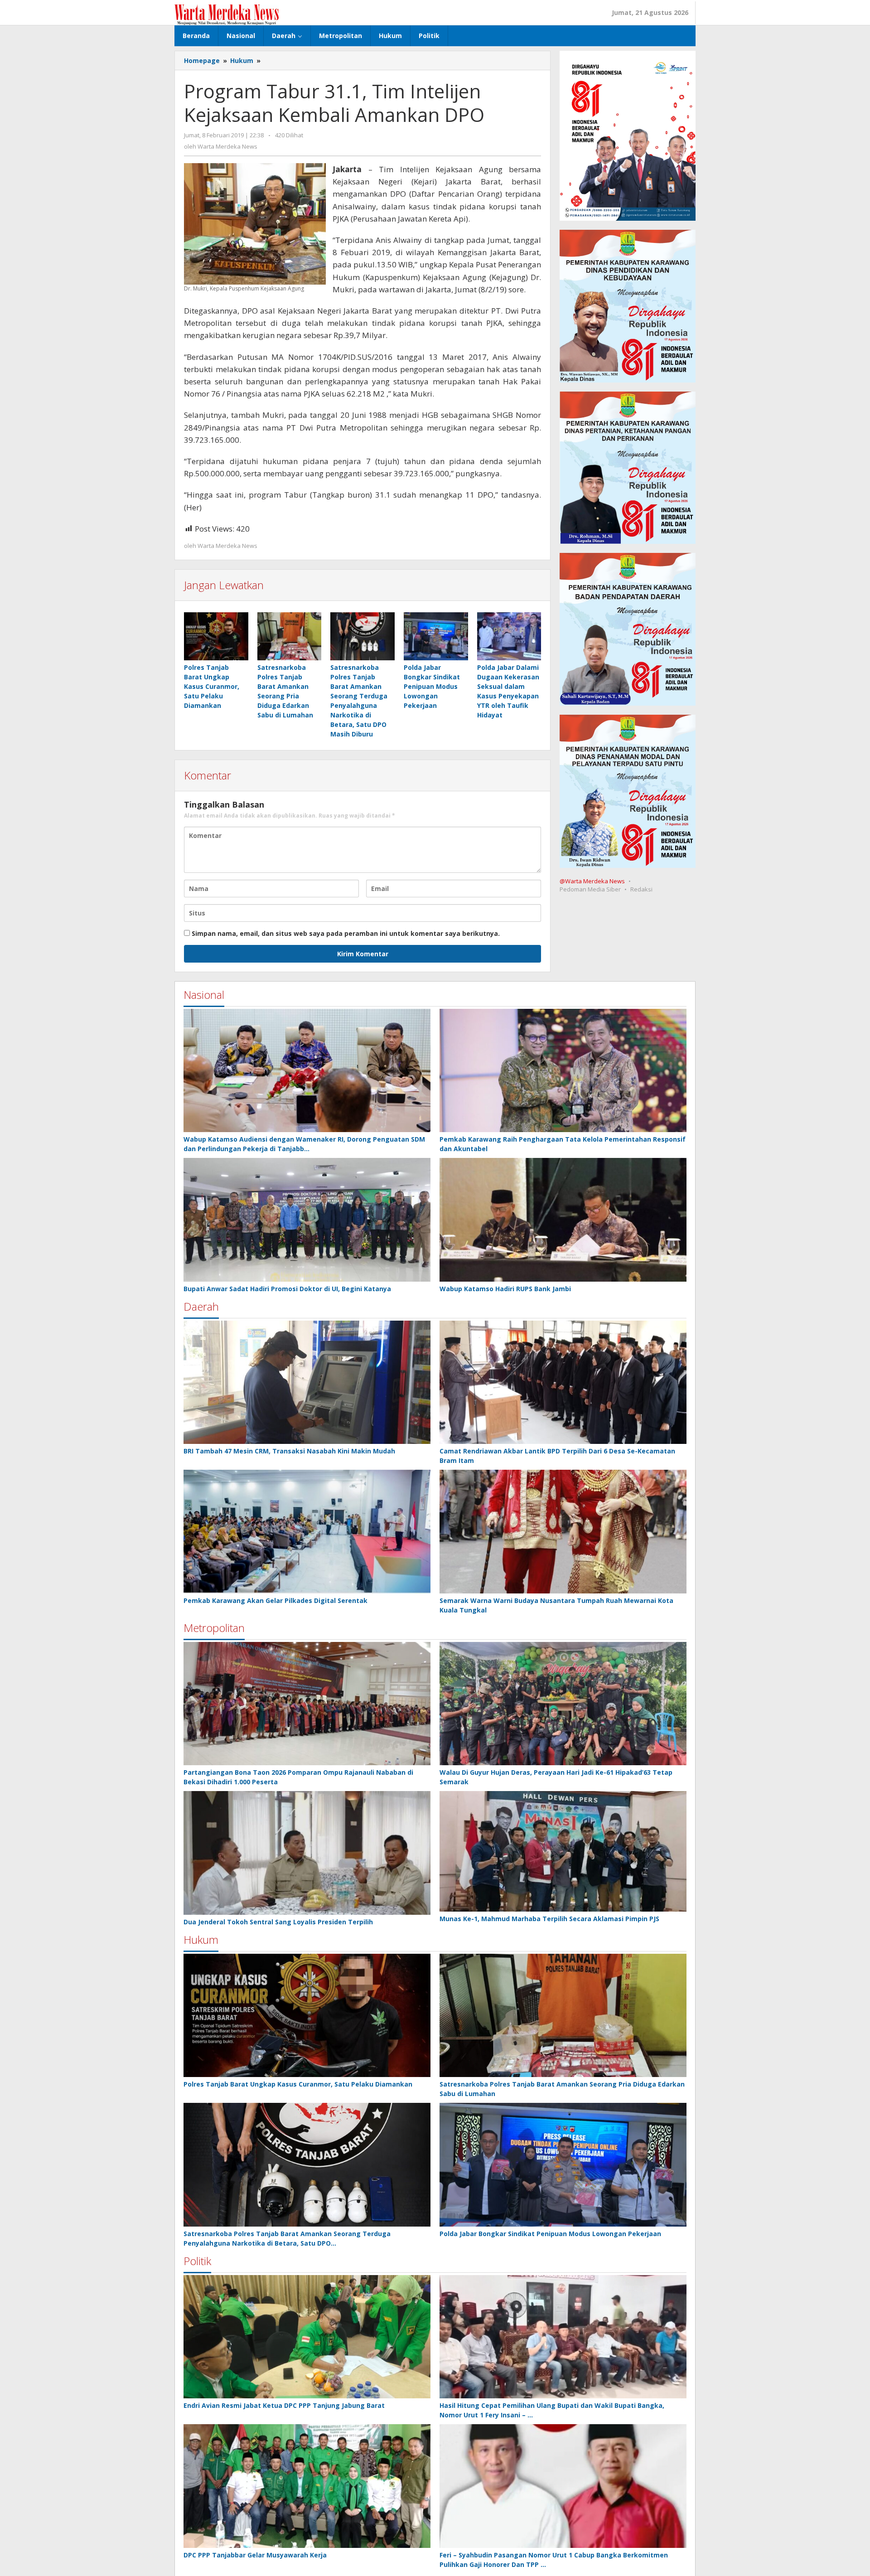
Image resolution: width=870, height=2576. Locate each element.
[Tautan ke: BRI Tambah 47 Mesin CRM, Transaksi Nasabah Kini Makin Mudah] (307, 1382)
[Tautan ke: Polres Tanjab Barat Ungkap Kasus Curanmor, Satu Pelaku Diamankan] (307, 2016)
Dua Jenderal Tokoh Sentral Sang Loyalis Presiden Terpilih (278, 1922)
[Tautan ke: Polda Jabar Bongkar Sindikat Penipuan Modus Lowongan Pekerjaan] (563, 2165)
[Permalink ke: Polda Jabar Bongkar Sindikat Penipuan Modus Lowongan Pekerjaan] (436, 636)
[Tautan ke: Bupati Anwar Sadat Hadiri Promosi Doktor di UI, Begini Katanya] (307, 1220)
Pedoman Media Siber (590, 889)
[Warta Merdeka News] (227, 14)
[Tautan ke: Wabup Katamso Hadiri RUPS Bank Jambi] (563, 1220)
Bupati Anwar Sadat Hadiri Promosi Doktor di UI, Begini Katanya (287, 1289)
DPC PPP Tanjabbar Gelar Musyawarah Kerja (255, 2555)
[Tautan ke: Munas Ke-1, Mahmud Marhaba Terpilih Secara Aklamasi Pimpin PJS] (563, 1851)
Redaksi (641, 889)
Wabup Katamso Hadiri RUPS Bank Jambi (505, 1289)
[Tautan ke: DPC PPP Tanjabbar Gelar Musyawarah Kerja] (307, 2486)
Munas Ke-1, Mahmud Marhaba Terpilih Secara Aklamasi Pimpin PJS (549, 1919)
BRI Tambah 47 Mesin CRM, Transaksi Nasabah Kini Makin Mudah (289, 1451)
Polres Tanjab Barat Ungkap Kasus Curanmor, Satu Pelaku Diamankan (212, 686)
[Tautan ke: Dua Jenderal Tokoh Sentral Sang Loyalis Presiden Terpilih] (307, 1853)
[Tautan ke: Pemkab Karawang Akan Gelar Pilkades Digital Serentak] (307, 1532)
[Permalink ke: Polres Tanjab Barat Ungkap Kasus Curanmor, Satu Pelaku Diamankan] (216, 636)
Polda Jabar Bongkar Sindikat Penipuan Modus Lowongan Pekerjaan (432, 686)
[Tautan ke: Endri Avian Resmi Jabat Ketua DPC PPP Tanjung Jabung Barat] (307, 2337)
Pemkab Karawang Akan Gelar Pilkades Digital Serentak (275, 1600)
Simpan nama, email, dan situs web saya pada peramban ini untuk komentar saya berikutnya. (346, 933)
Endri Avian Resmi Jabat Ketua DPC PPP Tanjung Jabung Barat (284, 2405)
